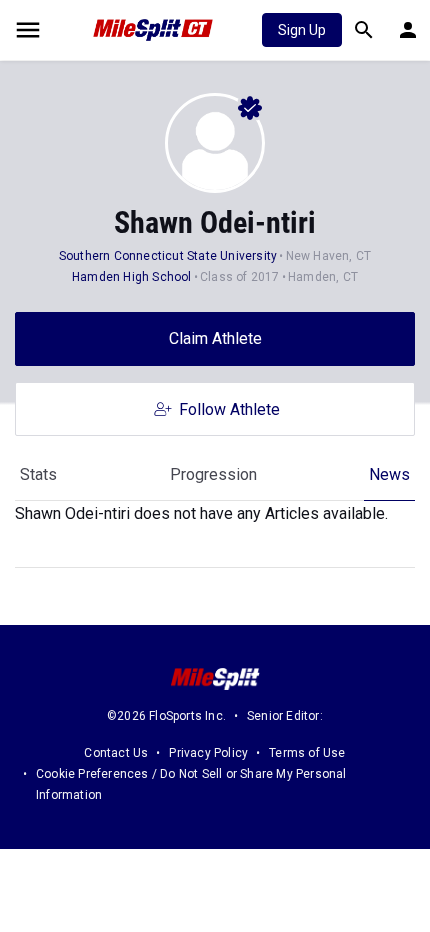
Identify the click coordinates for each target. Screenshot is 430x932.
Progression (213, 474)
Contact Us (116, 753)
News (389, 474)
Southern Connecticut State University (168, 256)
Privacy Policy (208, 753)
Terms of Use (307, 753)
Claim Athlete (215, 338)
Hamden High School (132, 277)
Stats (38, 474)
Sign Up (302, 30)
